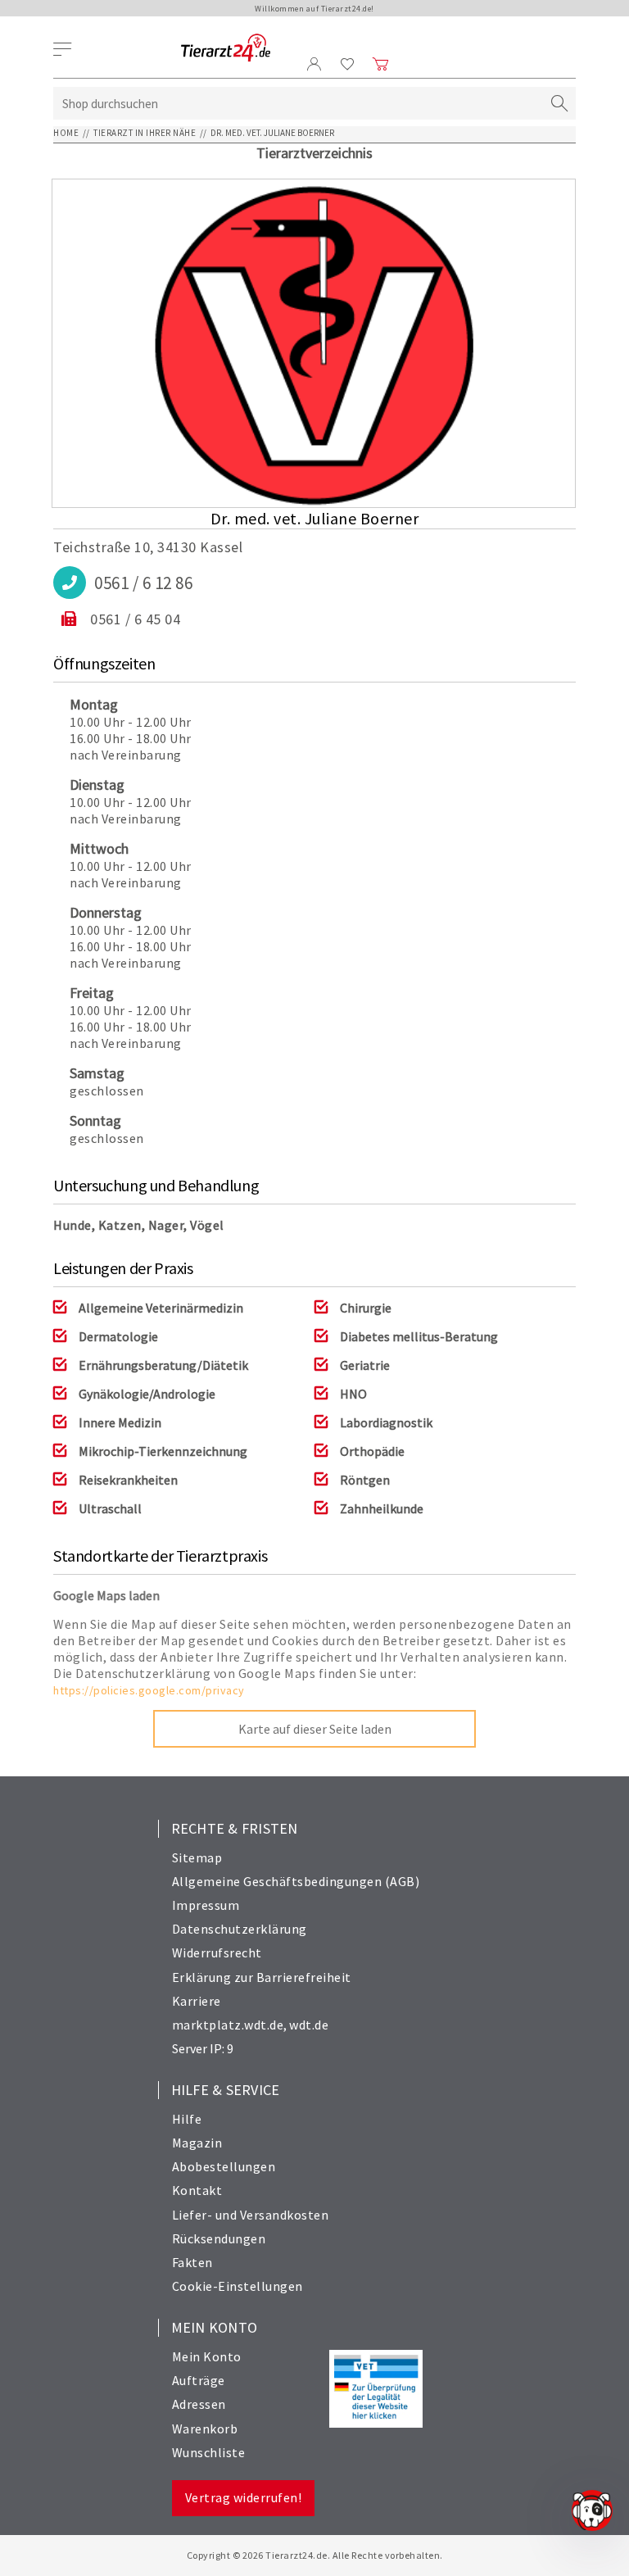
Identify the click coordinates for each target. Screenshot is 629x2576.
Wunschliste (209, 2452)
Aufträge (199, 2380)
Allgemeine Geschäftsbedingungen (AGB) (296, 1881)
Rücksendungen (219, 2238)
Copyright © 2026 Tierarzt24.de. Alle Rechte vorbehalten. (315, 2555)
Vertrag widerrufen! (244, 2497)
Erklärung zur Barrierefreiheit (262, 1977)
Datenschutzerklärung (240, 1929)
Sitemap (197, 1857)
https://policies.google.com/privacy (149, 1690)
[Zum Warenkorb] (381, 64)
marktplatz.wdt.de (228, 2025)
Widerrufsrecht (217, 1952)
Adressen (199, 2404)
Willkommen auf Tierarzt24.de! (314, 9)
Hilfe (187, 2119)
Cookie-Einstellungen (238, 2286)
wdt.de (309, 2025)
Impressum (206, 1905)
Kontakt (197, 2190)
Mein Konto (207, 2356)
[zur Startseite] (226, 49)
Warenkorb (205, 2429)
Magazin (197, 2143)
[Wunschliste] (348, 64)
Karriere (197, 2001)
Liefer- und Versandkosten (251, 2215)
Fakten (192, 2262)
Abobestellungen (224, 2166)
